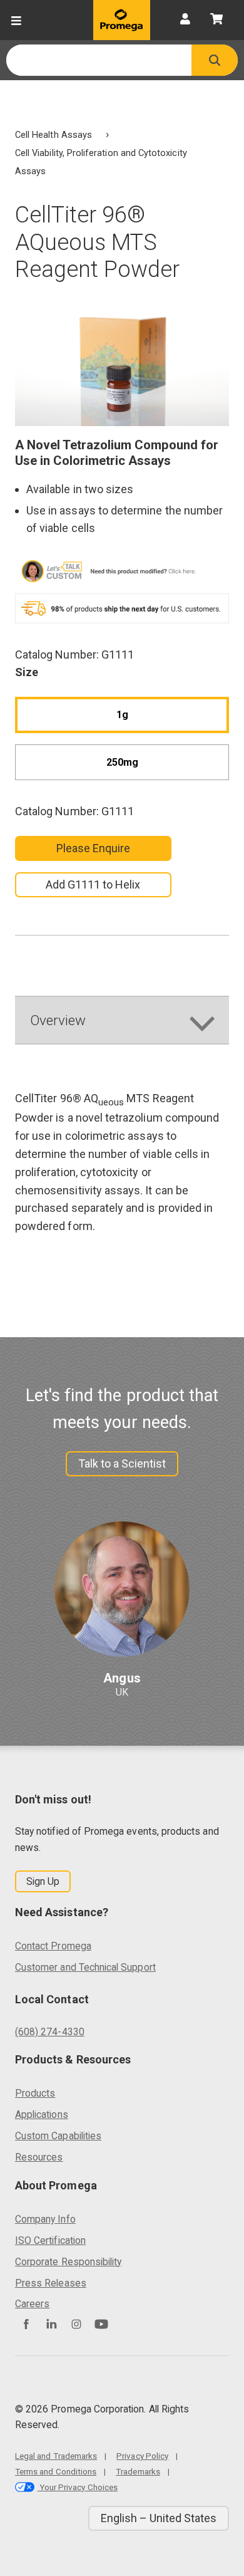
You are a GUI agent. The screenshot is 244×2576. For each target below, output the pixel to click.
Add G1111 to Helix (93, 884)
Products (35, 2093)
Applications (42, 2115)
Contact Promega (53, 1946)
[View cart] (216, 20)
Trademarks (138, 2471)
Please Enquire (94, 848)
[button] (215, 60)
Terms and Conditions (56, 2471)
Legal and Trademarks (56, 2456)
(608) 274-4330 (50, 2032)
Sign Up (43, 1881)
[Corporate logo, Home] (122, 20)
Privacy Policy (142, 2456)
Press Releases (51, 2283)
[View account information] (185, 20)
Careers (32, 2304)
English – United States (159, 2518)
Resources (39, 2157)
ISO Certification (50, 2240)
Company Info (45, 2219)
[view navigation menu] (16, 20)
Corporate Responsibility (68, 2262)
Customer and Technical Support (85, 1967)
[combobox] (99, 60)
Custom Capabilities (58, 2136)
